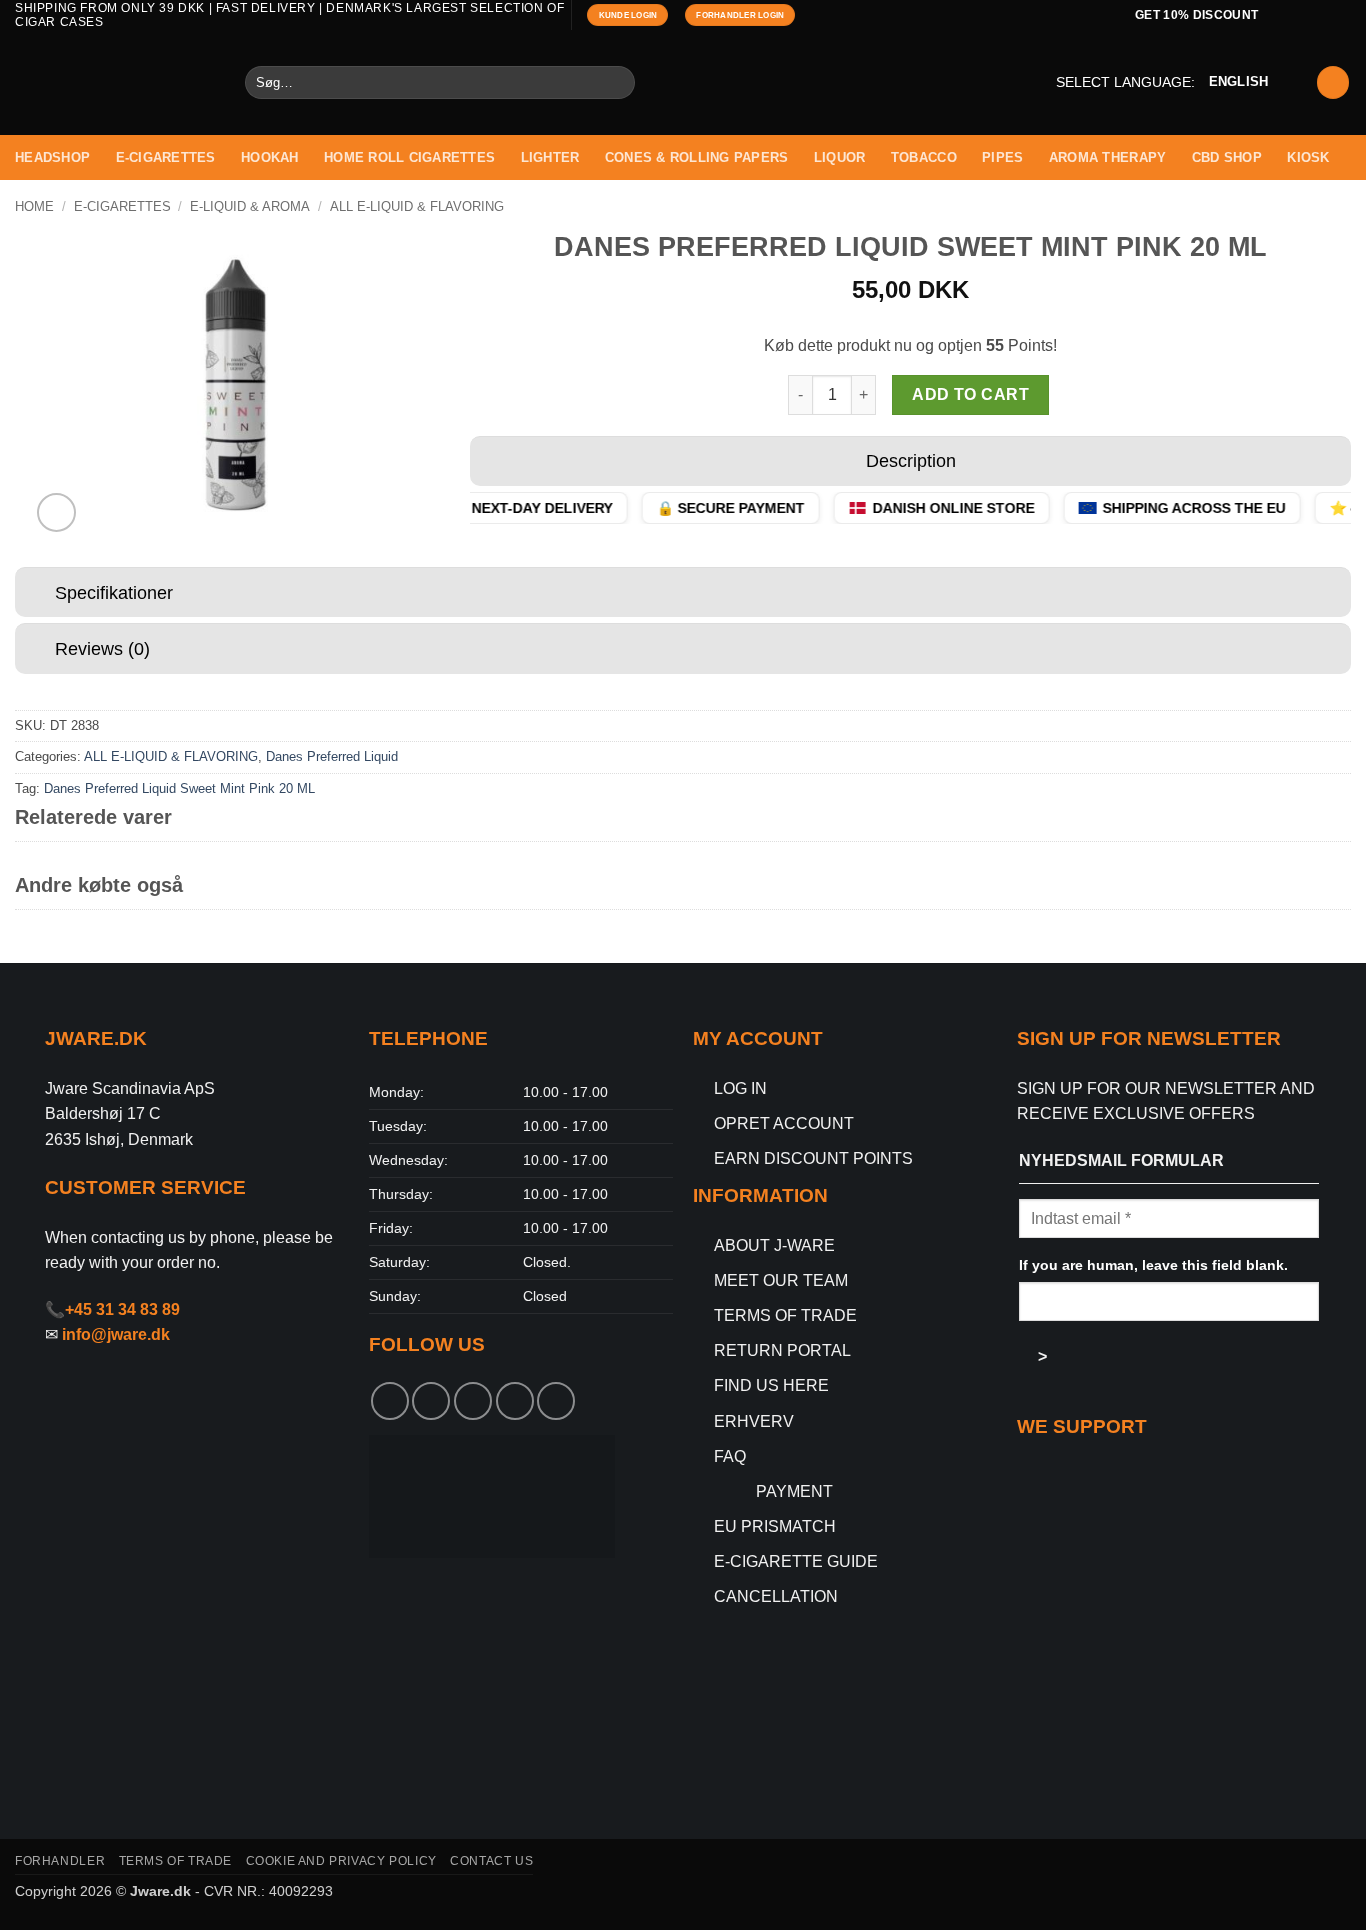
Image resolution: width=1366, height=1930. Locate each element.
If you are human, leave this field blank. (1153, 1265)
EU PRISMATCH (775, 1526)
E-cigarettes (166, 157)
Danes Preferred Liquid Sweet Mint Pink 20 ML (179, 788)
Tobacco (924, 157)
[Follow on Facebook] (1303, 15)
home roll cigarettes (409, 157)
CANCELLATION (776, 1596)
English (1239, 81)
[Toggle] (489, 463)
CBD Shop (1227, 157)
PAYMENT (794, 1491)
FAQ (730, 1456)
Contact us (491, 1861)
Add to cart (970, 394)
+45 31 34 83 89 (122, 1309)
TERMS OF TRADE (785, 1315)
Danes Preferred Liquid (332, 756)
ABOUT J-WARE (774, 1245)
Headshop (52, 157)
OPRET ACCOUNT (784, 1123)
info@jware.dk (116, 1334)
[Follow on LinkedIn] (556, 1401)
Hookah (270, 157)
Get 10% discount (1197, 14)
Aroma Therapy (1107, 157)
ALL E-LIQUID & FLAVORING (417, 206)
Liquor (840, 157)
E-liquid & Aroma (250, 206)
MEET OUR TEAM (781, 1280)
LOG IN (740, 1088)
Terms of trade (176, 1861)
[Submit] (616, 83)
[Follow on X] (473, 1401)
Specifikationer (114, 593)
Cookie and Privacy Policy (341, 1861)
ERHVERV (754, 1421)
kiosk (1308, 157)
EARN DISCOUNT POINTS (813, 1158)
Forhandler (60, 1861)
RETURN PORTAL (782, 1350)
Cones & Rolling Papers (697, 157)
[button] (1333, 82)
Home (34, 206)
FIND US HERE (771, 1385)
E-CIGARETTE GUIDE (796, 1561)
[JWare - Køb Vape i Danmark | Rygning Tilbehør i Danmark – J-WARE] (115, 83)
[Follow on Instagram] (1322, 15)
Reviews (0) (102, 649)
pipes (1002, 157)
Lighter (550, 157)
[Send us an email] (1341, 15)
